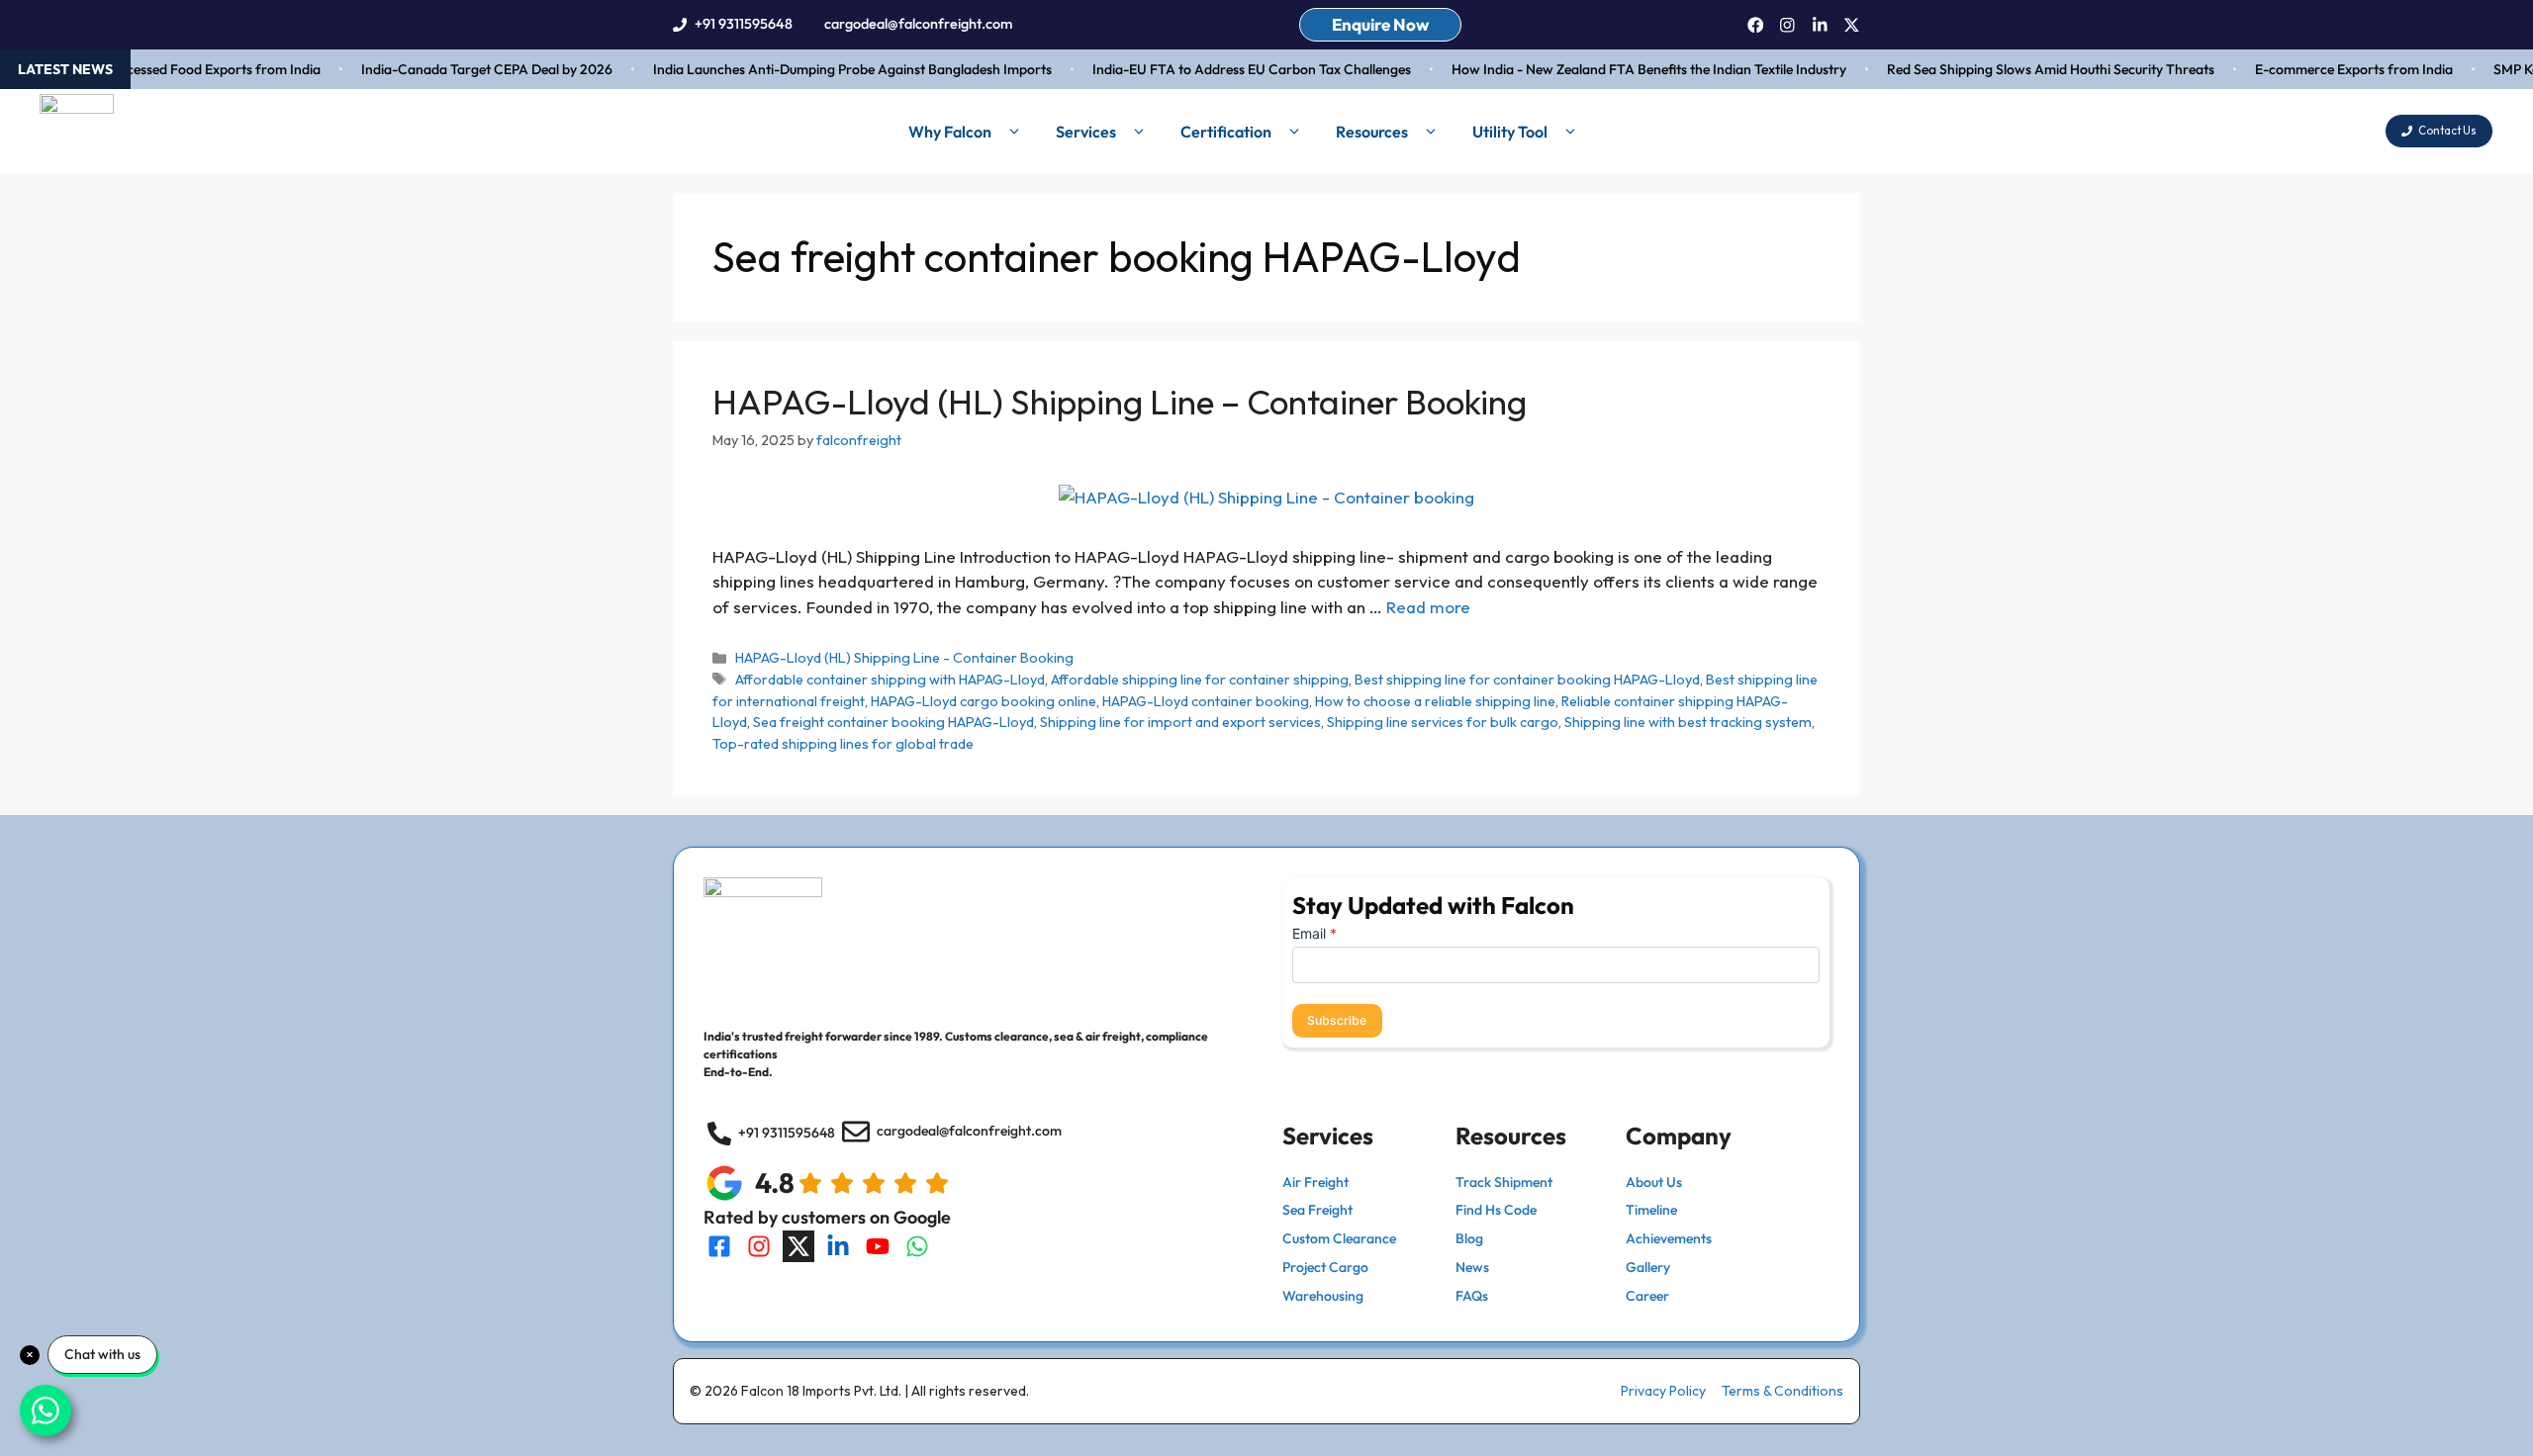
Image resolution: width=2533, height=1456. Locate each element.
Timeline (1651, 1210)
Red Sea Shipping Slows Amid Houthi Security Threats (2031, 69)
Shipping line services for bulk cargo (1443, 722)
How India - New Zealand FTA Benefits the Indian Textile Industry (1629, 69)
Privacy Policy (1663, 1391)
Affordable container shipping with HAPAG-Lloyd (890, 680)
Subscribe (1337, 1020)
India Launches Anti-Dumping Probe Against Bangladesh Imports (833, 69)
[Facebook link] (1756, 25)
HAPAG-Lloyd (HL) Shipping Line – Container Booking (1120, 402)
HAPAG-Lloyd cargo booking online (984, 701)
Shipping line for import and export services (1180, 722)
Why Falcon (950, 132)
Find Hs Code (1496, 1210)
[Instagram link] (1787, 25)
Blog (1469, 1238)
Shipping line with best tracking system (1688, 722)
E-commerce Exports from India (2334, 69)
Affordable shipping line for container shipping (1200, 680)
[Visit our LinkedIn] (838, 1246)
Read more (1428, 607)
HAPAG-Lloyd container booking (1206, 701)
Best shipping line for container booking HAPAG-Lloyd (1527, 680)
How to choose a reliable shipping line (1435, 701)
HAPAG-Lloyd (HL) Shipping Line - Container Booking (904, 658)
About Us (1654, 1182)
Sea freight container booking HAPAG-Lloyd (893, 722)
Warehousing (1323, 1296)
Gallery (1648, 1267)
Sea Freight (1317, 1210)
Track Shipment (1504, 1182)
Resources (1372, 132)
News (1472, 1267)
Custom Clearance (1339, 1238)
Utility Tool (1510, 132)
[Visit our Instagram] (759, 1246)
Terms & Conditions (1782, 1391)
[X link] (1852, 25)
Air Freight (1315, 1182)
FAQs (1472, 1296)
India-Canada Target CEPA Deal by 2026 (467, 69)
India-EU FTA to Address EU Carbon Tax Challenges (1232, 69)
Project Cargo (1325, 1267)
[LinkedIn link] (1820, 25)
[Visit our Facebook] (719, 1246)
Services (1086, 132)
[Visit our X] (798, 1246)
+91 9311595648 (744, 24)
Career (1647, 1296)
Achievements (1669, 1238)
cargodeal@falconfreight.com (918, 24)
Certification (1226, 132)
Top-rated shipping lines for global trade (843, 744)
